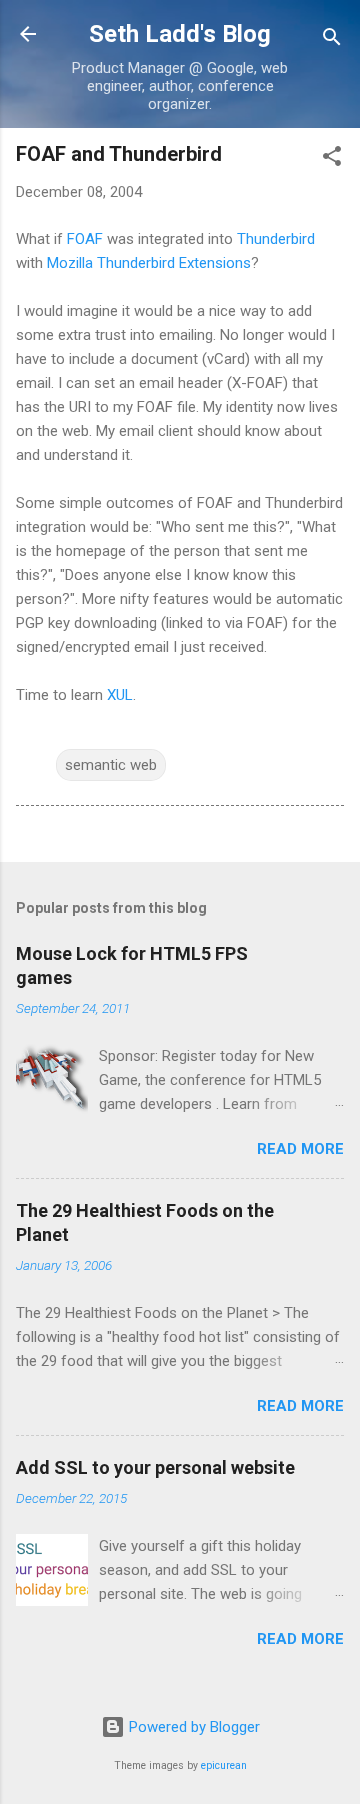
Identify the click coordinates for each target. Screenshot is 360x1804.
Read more (300, 1149)
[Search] (332, 40)
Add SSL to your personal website (155, 1467)
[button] (332, 159)
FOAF (85, 239)
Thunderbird (276, 239)
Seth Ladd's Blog (180, 34)
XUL (120, 695)
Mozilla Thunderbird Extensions (149, 263)
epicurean (224, 1765)
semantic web (111, 765)
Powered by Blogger (192, 1727)
